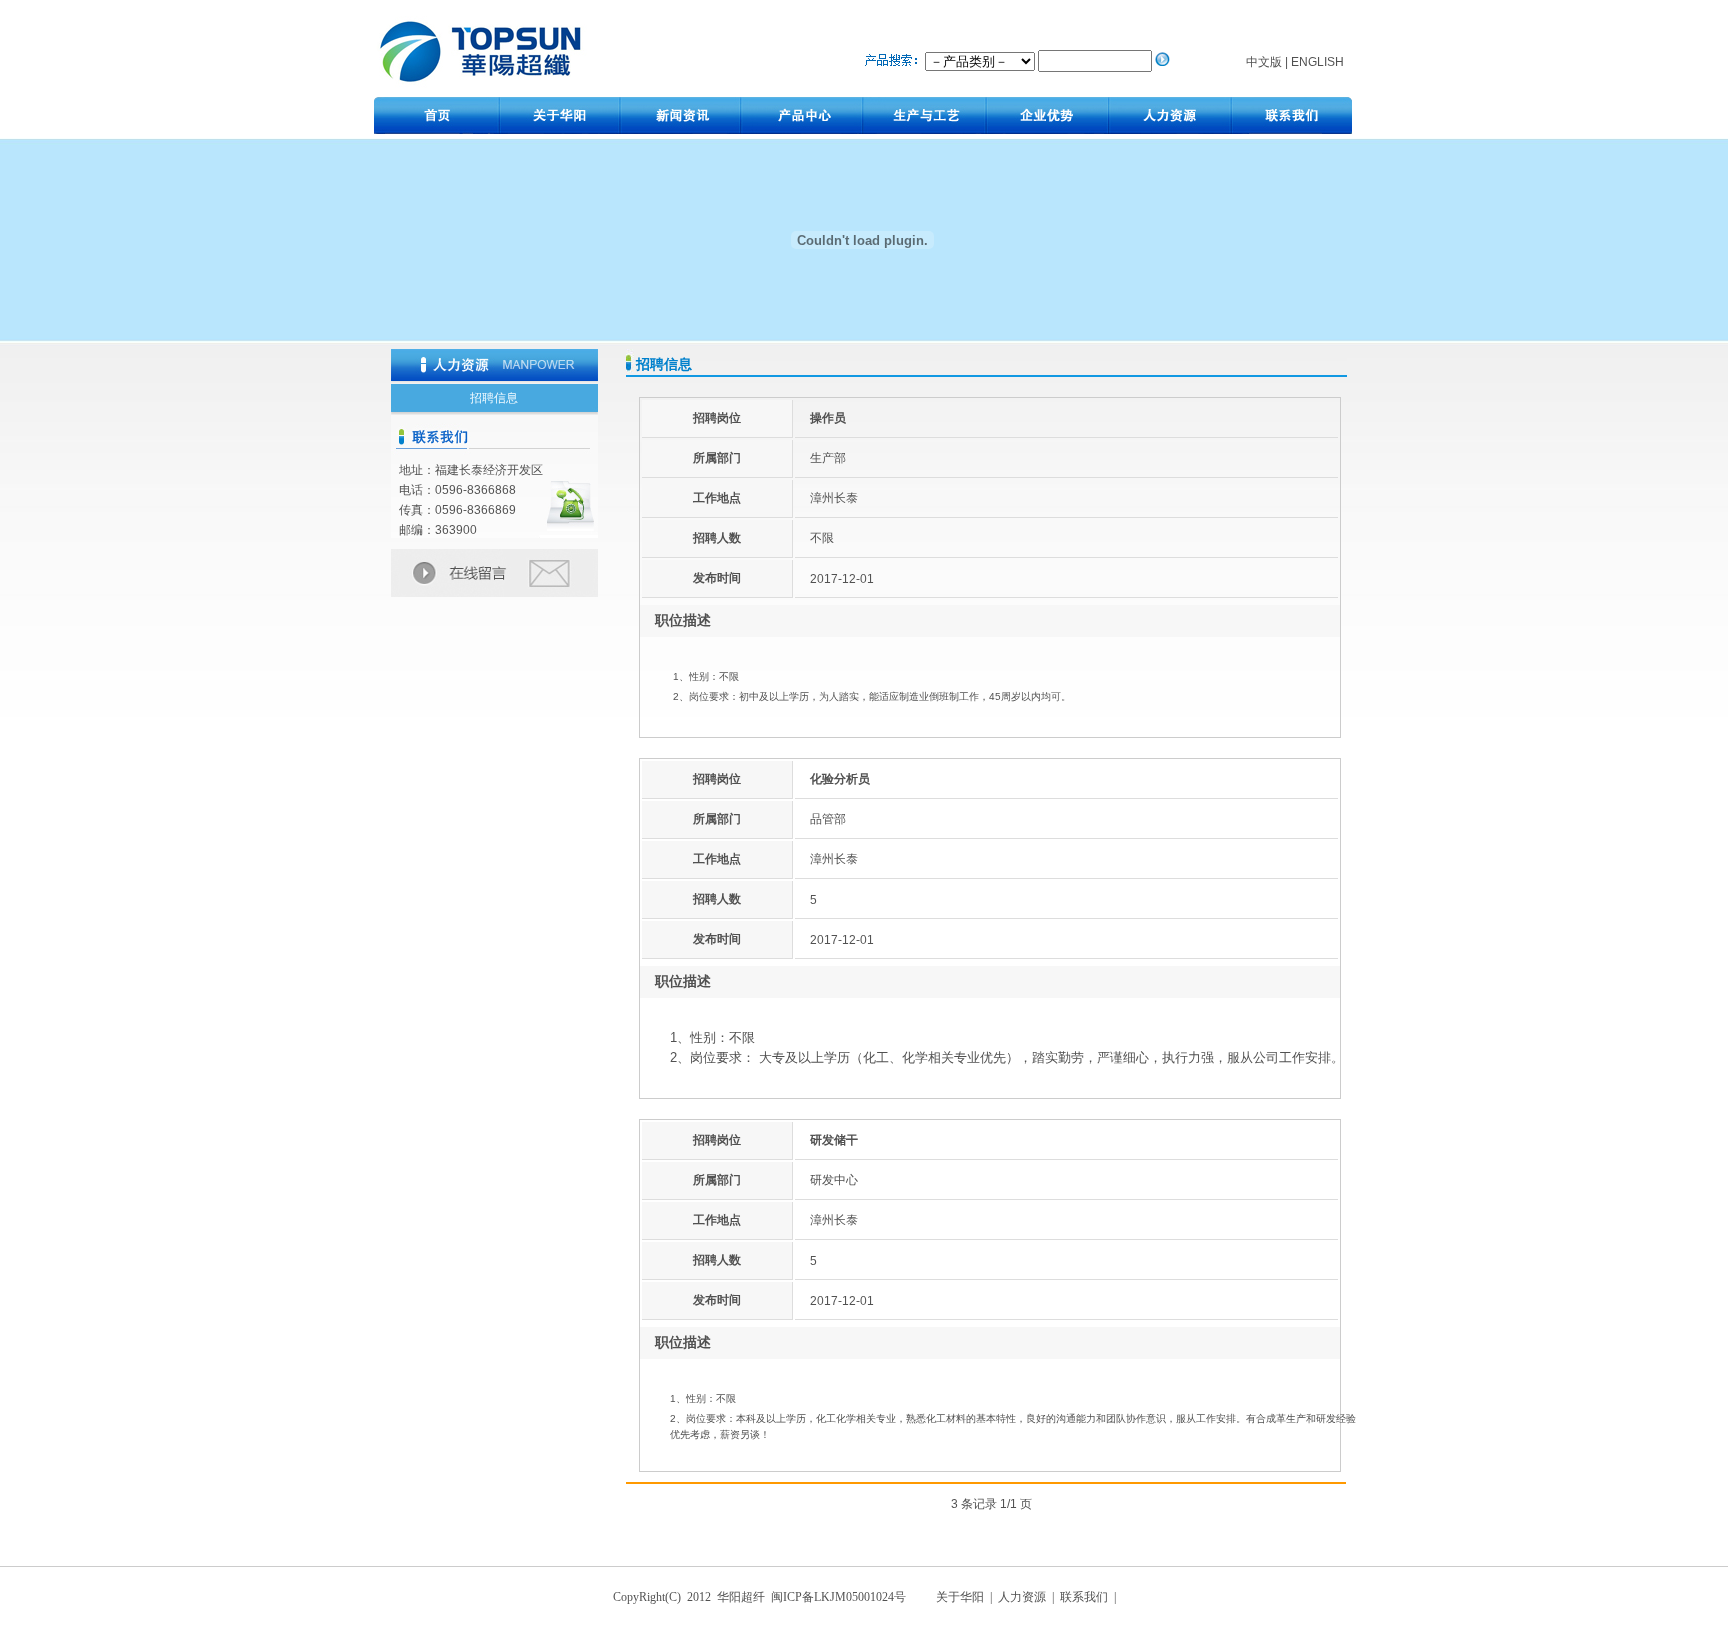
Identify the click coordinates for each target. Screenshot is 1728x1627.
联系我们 (1085, 1597)
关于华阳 (961, 1597)
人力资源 (1022, 1597)
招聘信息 (494, 398)
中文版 (1264, 62)
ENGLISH (1317, 62)
